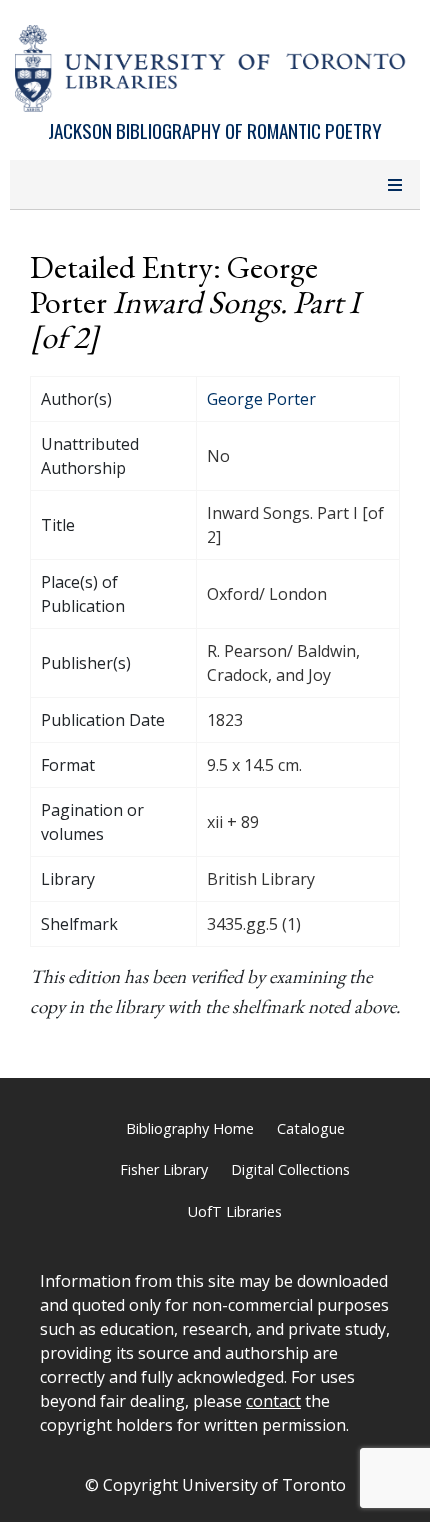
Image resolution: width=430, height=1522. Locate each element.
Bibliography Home (190, 1128)
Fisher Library (164, 1169)
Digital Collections (290, 1169)
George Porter (261, 399)
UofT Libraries (235, 1211)
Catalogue (311, 1128)
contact (273, 1401)
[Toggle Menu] (395, 185)
